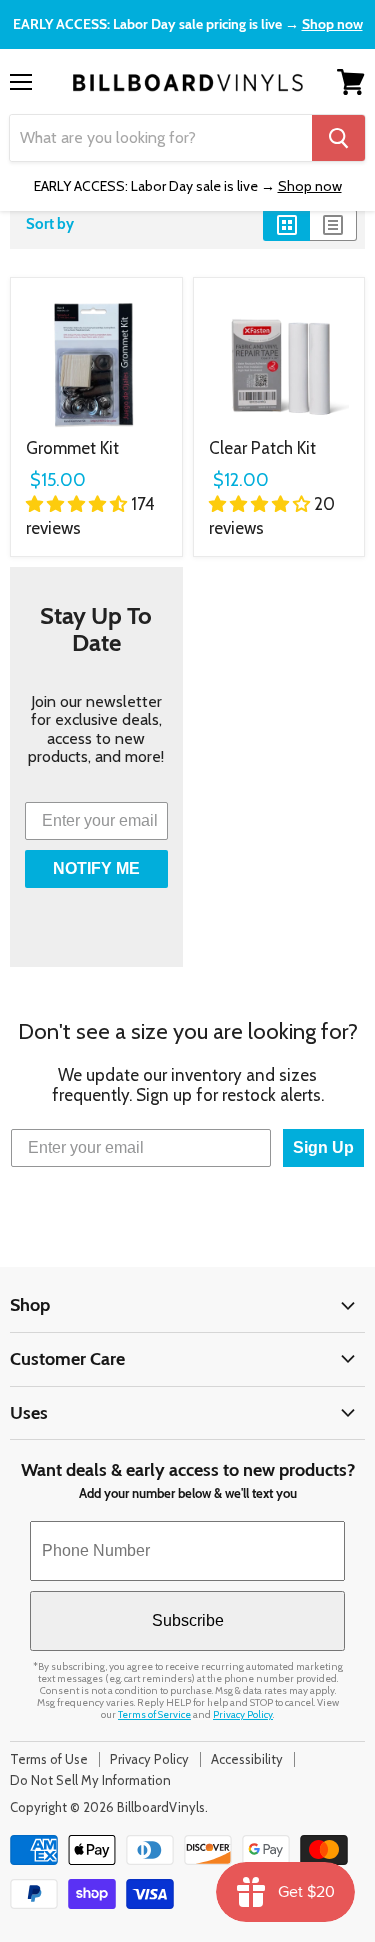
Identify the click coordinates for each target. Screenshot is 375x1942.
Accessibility (247, 1759)
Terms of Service (154, 1714)
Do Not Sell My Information (90, 1780)
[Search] (338, 138)
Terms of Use (49, 1759)
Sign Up (323, 1147)
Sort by (50, 224)
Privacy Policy (243, 1714)
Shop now (332, 24)
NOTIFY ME (96, 868)
